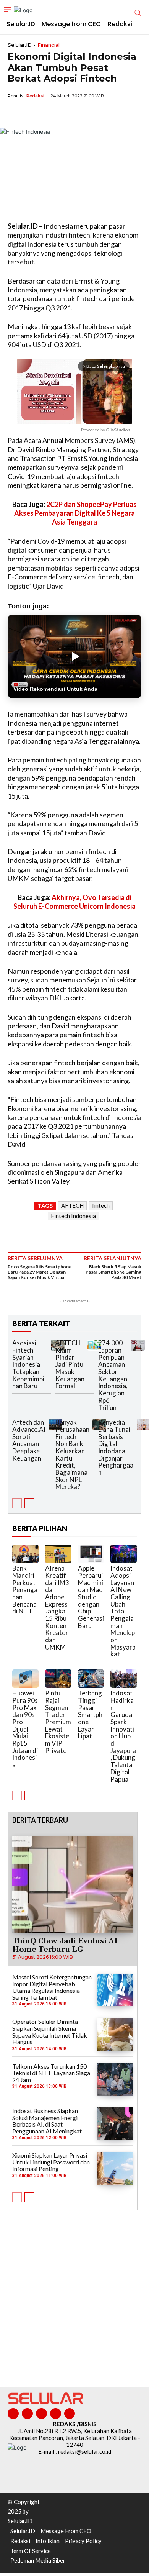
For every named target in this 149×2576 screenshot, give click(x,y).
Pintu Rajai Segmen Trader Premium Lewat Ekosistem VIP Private (58, 1722)
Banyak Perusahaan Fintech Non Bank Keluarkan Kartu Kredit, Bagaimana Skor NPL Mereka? (72, 1454)
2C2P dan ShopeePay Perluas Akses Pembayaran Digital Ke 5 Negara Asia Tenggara (75, 513)
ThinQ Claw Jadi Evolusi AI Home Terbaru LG (65, 1945)
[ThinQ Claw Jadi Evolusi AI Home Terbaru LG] (73, 1885)
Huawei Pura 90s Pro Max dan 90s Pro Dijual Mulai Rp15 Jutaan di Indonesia (25, 1729)
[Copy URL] (68, 113)
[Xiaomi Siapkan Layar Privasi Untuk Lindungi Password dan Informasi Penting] (115, 2168)
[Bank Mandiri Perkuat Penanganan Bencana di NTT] (25, 1554)
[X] (33, 113)
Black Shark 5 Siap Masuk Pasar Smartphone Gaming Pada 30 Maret (113, 1272)
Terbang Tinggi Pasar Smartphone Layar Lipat (90, 1714)
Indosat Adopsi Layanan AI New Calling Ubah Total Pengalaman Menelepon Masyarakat (123, 1611)
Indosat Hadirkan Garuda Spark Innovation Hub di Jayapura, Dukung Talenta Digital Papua (123, 1736)
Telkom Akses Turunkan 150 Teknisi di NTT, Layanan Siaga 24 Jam (51, 2073)
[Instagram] (27, 2414)
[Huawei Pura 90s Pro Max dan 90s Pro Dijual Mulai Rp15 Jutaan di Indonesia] (25, 1679)
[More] (86, 113)
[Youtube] (70, 2414)
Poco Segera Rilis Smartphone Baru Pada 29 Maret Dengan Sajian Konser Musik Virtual (40, 1272)
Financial (49, 45)
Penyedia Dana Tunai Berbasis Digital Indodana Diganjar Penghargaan (116, 1447)
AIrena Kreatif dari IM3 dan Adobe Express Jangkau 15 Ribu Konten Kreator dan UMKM (57, 1608)
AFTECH (72, 1205)
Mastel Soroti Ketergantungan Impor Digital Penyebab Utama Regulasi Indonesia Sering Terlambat (52, 1987)
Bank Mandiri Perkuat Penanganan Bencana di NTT (25, 1590)
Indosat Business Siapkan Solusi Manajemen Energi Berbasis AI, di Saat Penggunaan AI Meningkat (47, 2121)
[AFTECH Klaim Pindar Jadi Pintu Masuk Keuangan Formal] (94, 1345)
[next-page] (29, 1503)
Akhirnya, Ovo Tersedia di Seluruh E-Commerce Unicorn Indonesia (74, 902)
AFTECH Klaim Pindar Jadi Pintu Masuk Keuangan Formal (70, 1364)
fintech (101, 1205)
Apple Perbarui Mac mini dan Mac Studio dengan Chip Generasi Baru (91, 1597)
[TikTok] (41, 2414)
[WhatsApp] (50, 113)
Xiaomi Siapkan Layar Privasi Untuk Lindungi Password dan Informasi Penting (51, 2162)
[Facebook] (15, 113)
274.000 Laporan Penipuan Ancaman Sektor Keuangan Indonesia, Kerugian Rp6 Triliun (113, 1375)
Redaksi (35, 96)
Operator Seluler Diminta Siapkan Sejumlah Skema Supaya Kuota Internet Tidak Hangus (50, 2032)
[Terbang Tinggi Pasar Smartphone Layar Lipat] (91, 1679)
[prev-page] (17, 1503)
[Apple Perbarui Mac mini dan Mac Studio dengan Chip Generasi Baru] (91, 1554)
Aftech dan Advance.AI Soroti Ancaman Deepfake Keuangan (29, 1440)
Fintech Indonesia (73, 1216)
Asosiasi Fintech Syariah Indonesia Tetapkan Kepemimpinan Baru (28, 1364)
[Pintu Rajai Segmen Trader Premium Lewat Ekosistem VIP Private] (58, 1679)
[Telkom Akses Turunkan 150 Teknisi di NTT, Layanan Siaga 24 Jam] (115, 2079)
